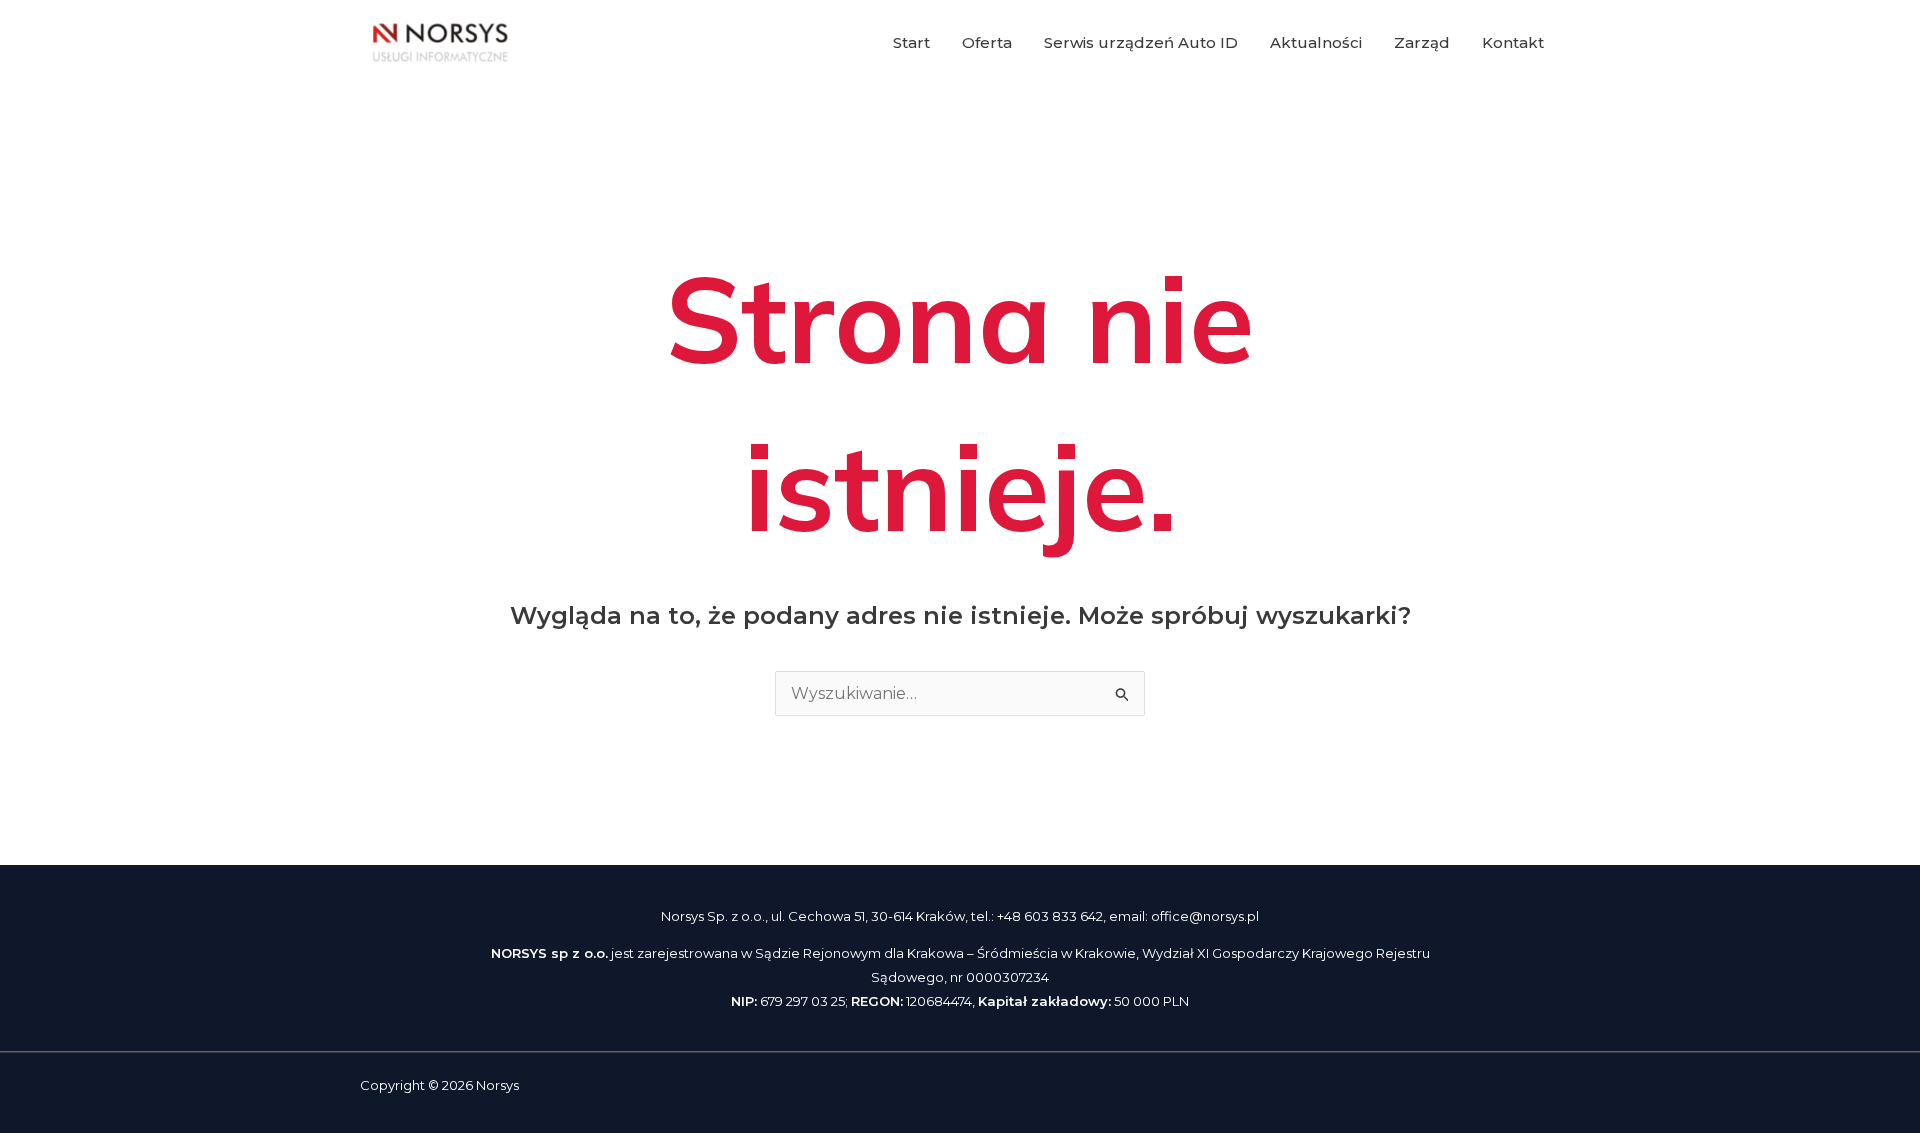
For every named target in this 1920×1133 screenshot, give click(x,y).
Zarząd (1422, 42)
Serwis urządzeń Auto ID (1141, 42)
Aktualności (1316, 42)
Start (911, 42)
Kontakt (1513, 42)
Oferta (987, 42)
